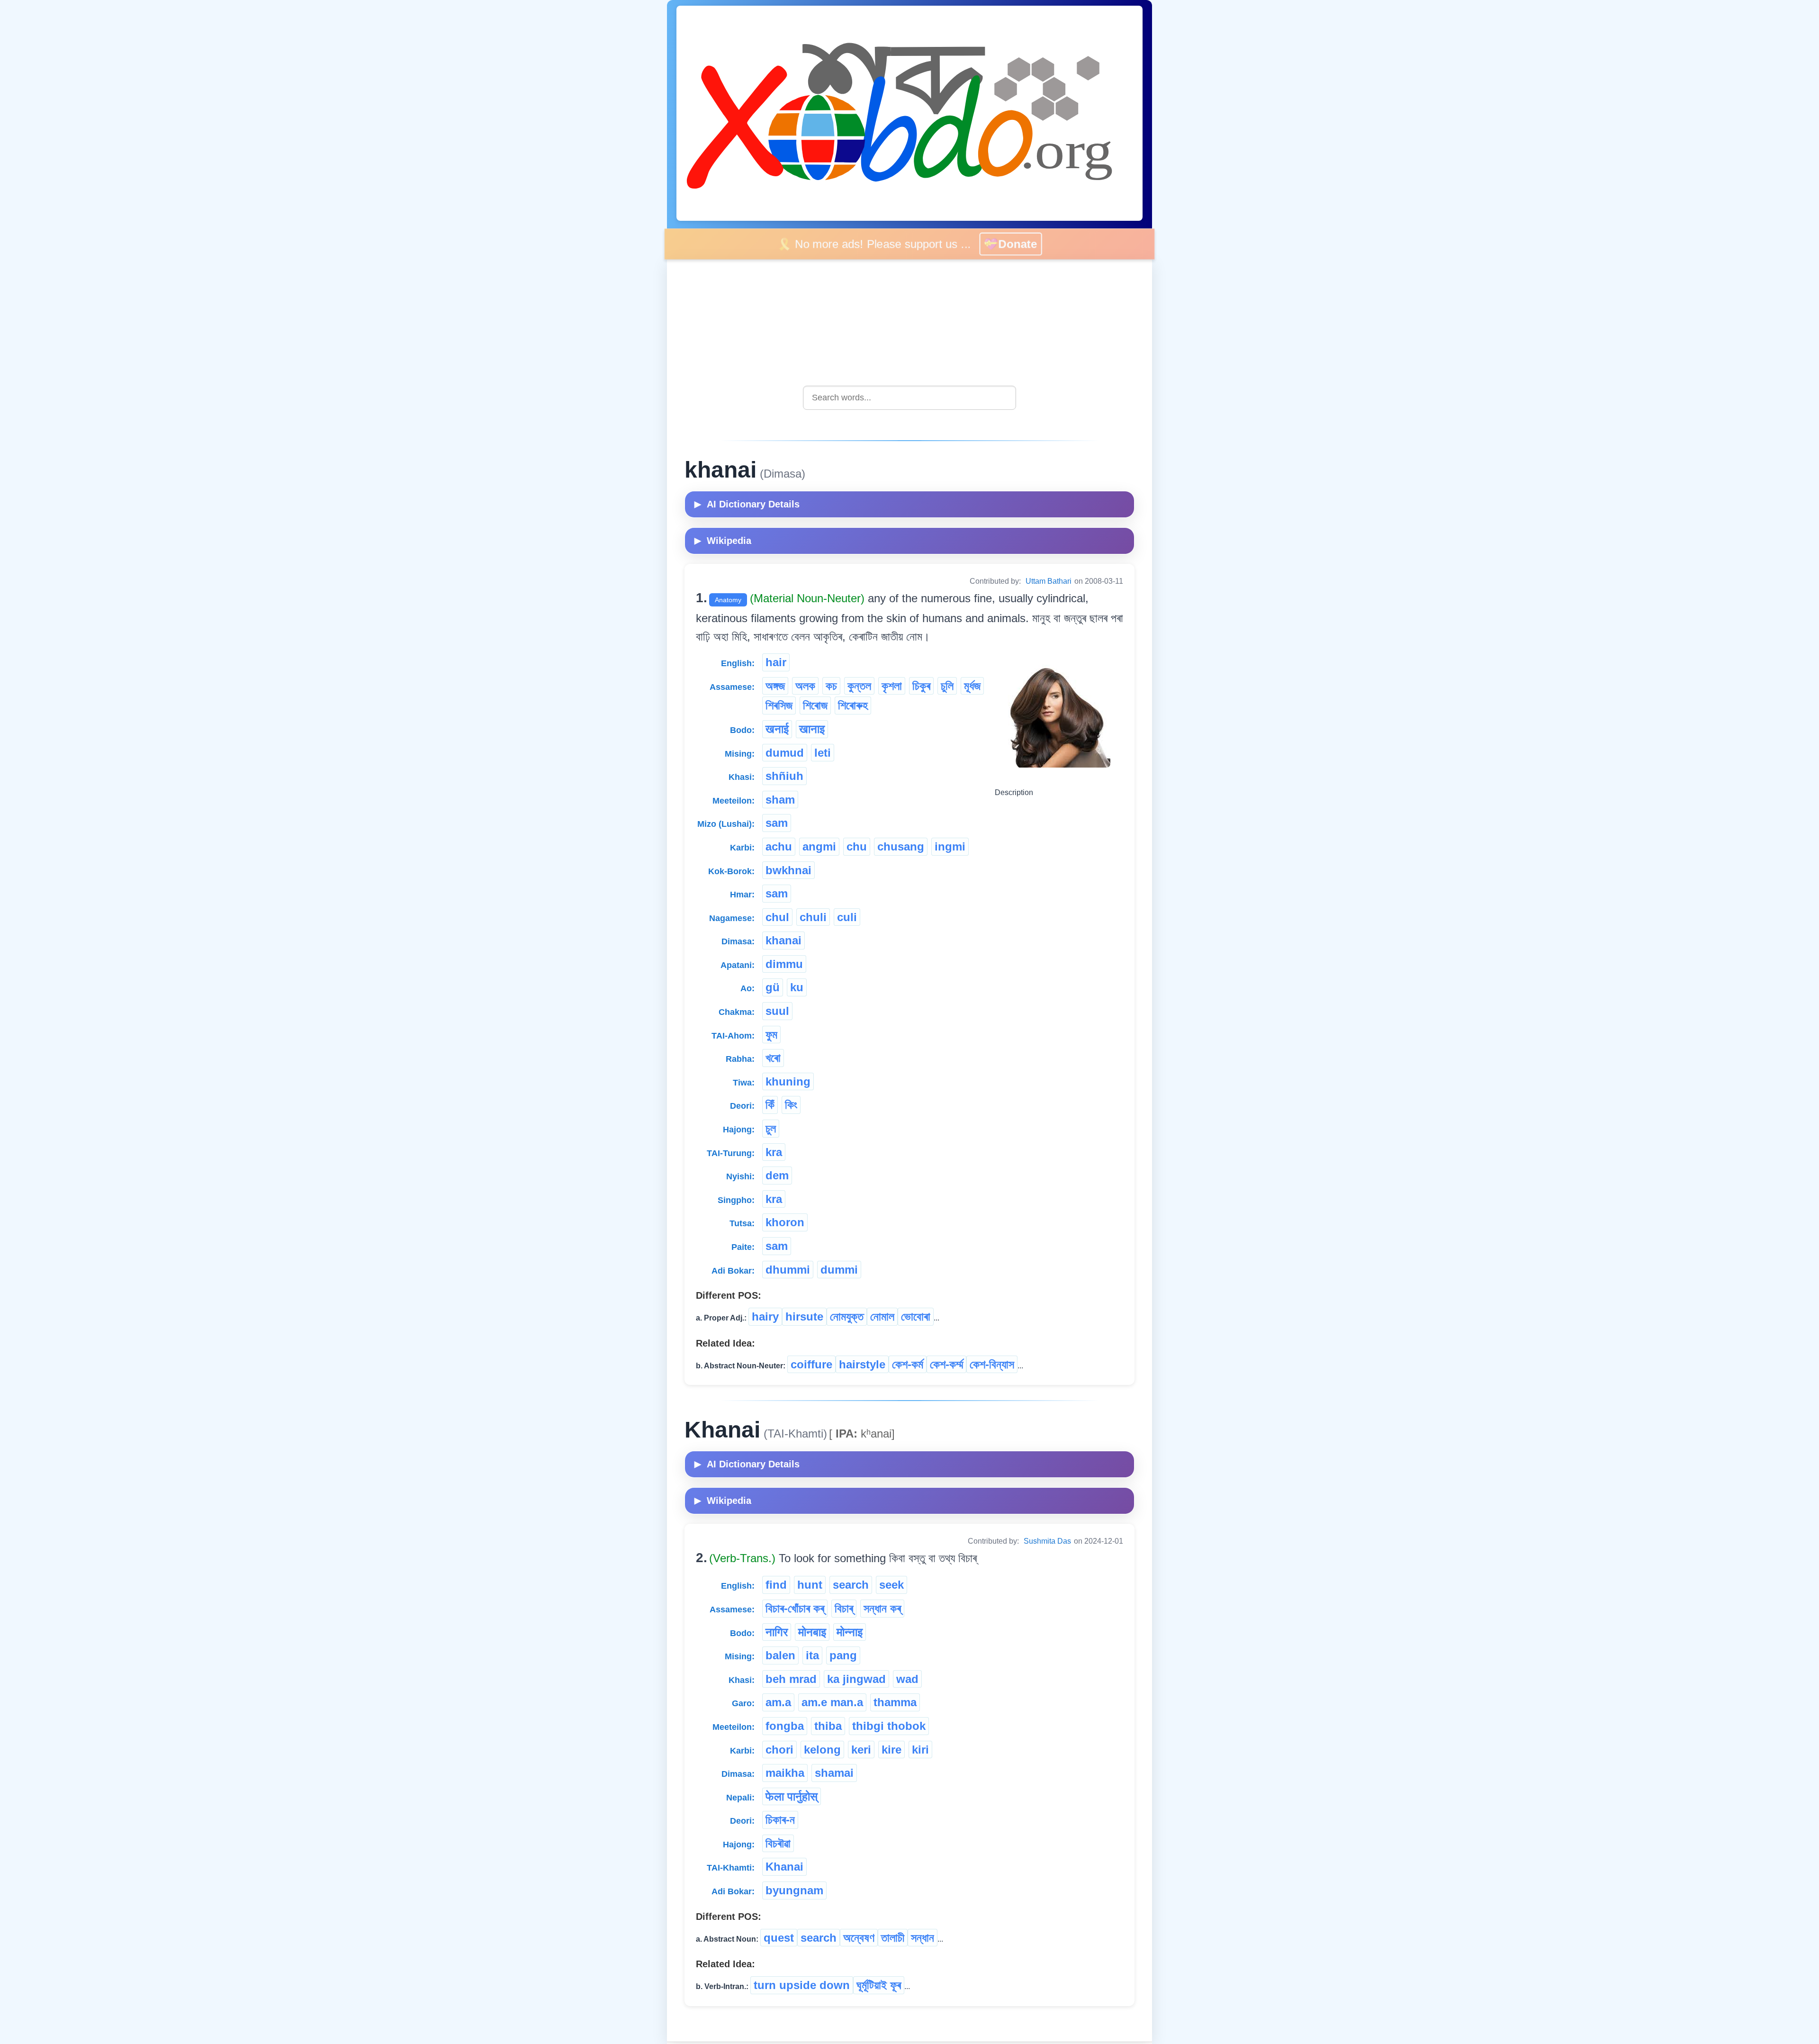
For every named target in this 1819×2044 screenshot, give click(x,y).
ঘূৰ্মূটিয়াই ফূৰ (879, 1985)
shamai (834, 1773)
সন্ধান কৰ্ (882, 1608)
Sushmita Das (1047, 1541)
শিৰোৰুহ (853, 705)
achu (779, 846)
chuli (813, 917)
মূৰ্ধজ (972, 686)
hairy (765, 1316)
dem (777, 1175)
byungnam (794, 1890)
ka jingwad (856, 1679)
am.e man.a (832, 1702)
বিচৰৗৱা (778, 1843)
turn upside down (802, 1985)
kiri (920, 1750)
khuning (788, 1081)
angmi (819, 846)
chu (857, 846)
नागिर (777, 1632)
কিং (791, 1105)
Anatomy (728, 600)
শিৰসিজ (779, 705)
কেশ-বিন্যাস (992, 1364)
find (776, 1585)
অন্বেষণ (859, 1938)
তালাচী (893, 1938)
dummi (839, 1270)
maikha (785, 1773)
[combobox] (909, 398)
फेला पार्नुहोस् (792, 1796)
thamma (895, 1702)
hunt (810, 1585)
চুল (771, 1128)
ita (812, 1655)
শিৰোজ (815, 705)
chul (777, 917)
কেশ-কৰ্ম (908, 1364)
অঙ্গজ (775, 686)
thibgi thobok (889, 1726)
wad (907, 1679)
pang (843, 1655)
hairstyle (862, 1364)
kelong (822, 1750)
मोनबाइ (812, 1632)
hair (776, 662)
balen (780, 1655)
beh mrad (791, 1679)
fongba (785, 1726)
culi (847, 917)
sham (780, 800)
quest (779, 1938)
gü (773, 987)
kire (891, 1750)
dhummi (788, 1270)
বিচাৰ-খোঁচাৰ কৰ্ (795, 1608)
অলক (805, 686)
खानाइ (812, 729)
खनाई (777, 729)
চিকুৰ (921, 686)
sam (777, 823)
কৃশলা (892, 686)
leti (823, 753)
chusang (901, 846)
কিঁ (770, 1105)
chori (779, 1750)
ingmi (950, 846)
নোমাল (882, 1316)
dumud (785, 753)
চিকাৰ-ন (780, 1820)
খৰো (773, 1058)
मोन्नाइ (850, 1632)
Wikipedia (723, 541)
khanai (783, 940)
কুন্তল (859, 686)
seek (891, 1585)
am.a (778, 1702)
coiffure (811, 1364)
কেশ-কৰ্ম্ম (946, 1364)
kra (774, 1152)
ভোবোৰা (916, 1316)
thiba (828, 1726)
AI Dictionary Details (747, 504)
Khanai (784, 1867)
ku (797, 987)
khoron (785, 1222)
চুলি (947, 686)
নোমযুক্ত (847, 1316)
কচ (831, 686)
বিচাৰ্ (844, 1608)
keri (861, 1750)
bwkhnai (788, 870)
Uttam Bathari (1049, 581)
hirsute (804, 1316)
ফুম (771, 1035)
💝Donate (1018, 244)
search (851, 1585)
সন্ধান (923, 1938)
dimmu (784, 964)
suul (777, 1011)
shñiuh (784, 776)
